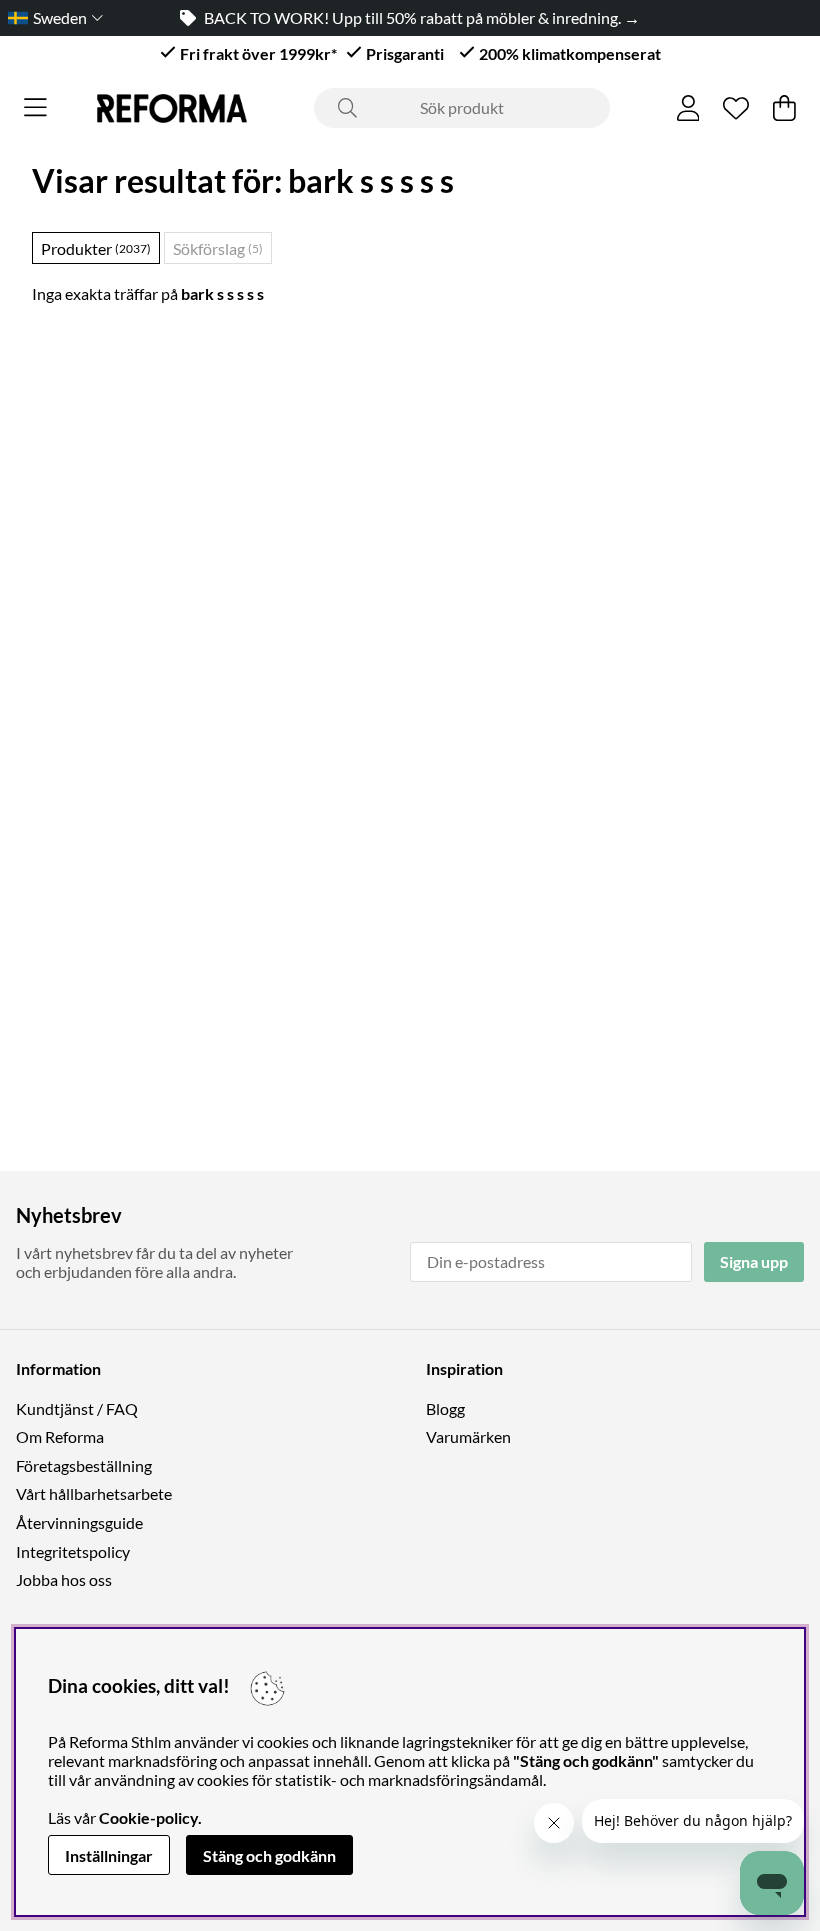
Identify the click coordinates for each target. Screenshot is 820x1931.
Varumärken (468, 1436)
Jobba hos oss (64, 1579)
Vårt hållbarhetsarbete (94, 1493)
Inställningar (109, 1855)
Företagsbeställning (84, 1465)
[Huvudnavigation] (35, 108)
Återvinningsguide (79, 1522)
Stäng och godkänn (269, 1855)
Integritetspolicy (73, 1551)
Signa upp (754, 1261)
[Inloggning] (688, 108)
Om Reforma (60, 1436)
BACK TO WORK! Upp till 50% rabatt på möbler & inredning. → (422, 17)
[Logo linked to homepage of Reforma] (172, 108)
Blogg (445, 1408)
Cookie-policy (148, 1817)
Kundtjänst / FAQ (77, 1408)
